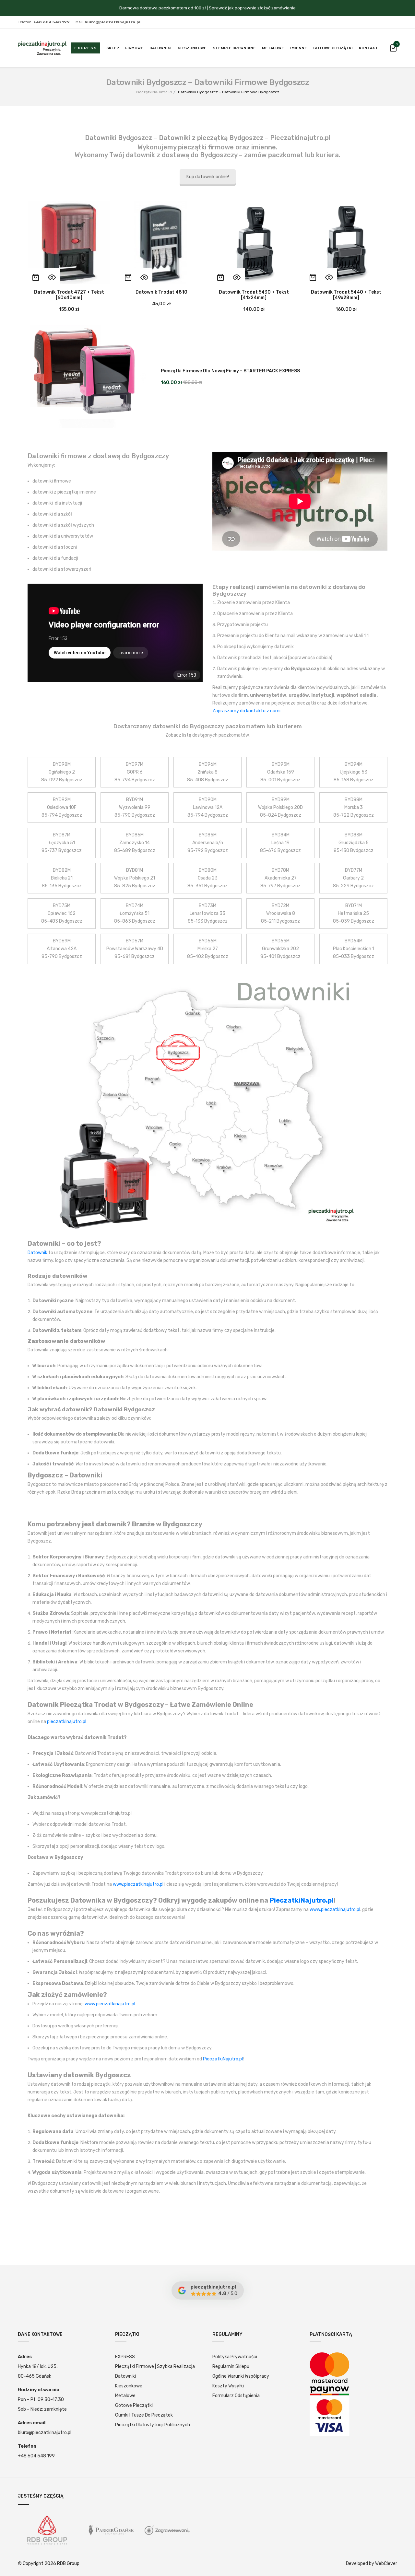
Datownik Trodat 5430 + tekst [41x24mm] (254, 295)
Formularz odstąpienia (236, 2396)
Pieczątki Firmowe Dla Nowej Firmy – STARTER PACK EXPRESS (230, 371)
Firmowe (134, 48)
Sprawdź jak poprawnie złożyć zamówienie (252, 8)
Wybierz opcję (36, 277)
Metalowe (273, 48)
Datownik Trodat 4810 (161, 292)
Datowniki (160, 48)
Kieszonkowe (192, 48)
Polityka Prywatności (235, 2357)
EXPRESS (125, 2357)
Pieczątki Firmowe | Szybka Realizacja (155, 2366)
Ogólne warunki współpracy (241, 2376)
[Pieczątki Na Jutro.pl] (42, 48)
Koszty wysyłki (228, 2386)
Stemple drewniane (234, 48)
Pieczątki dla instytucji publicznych (153, 2425)
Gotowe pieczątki (333, 48)
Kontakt (368, 48)
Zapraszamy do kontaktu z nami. (247, 711)
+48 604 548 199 (36, 2456)
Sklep (113, 48)
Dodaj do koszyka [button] (128, 277)
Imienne (299, 48)
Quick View (52, 277)
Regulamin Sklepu (231, 2366)
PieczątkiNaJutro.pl (154, 92)
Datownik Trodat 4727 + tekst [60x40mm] (69, 295)
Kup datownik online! (208, 177)
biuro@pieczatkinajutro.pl (45, 2433)
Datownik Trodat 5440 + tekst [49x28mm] (346, 295)
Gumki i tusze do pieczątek (144, 2415)
